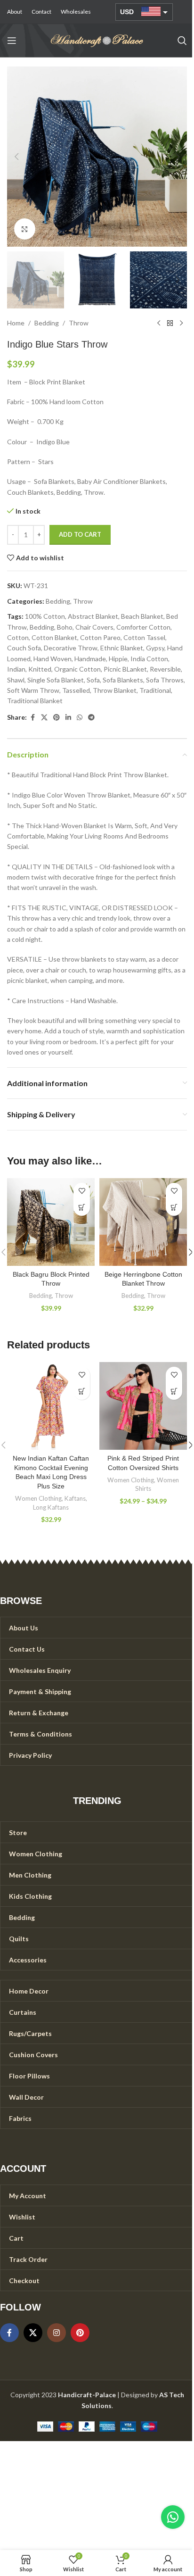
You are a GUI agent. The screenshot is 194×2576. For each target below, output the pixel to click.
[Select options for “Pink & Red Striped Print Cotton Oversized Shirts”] (174, 1392)
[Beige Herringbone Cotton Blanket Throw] (143, 1222)
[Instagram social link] (57, 2333)
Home (16, 323)
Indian (16, 669)
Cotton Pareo (100, 637)
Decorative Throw (71, 648)
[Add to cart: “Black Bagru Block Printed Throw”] (82, 1208)
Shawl (16, 680)
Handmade (90, 659)
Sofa (93, 680)
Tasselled (76, 690)
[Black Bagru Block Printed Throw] (51, 1222)
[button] (16, 157)
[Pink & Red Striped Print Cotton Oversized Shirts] (143, 1406)
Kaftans (75, 1498)
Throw (79, 323)
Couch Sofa (24, 648)
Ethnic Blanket (122, 648)
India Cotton (149, 659)
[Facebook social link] (32, 718)
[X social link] (44, 718)
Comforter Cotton (143, 627)
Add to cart (80, 534)
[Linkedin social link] (68, 718)
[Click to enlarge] (25, 229)
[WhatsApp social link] (80, 718)
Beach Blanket (142, 616)
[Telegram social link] (91, 718)
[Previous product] (159, 324)
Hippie (118, 659)
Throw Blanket (115, 690)
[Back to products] (170, 324)
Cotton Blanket (54, 637)
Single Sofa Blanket (56, 680)
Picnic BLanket (125, 669)
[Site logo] (97, 40)
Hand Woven (53, 659)
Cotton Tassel (144, 637)
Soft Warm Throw (33, 690)
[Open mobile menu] (12, 41)
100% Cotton (45, 616)
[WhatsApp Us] (173, 2517)
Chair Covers (94, 627)
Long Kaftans (51, 1507)
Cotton (18, 637)
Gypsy (155, 648)
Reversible (165, 669)
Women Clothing (38, 1498)
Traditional (155, 690)
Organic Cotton (77, 669)
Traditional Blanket (35, 701)
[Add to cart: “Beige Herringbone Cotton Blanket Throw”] (174, 1208)
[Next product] (181, 324)
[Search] (182, 41)
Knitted (40, 669)
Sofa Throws (165, 680)
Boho (65, 627)
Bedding (47, 323)
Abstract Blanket (93, 616)
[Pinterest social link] (57, 718)
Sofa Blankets (123, 680)
